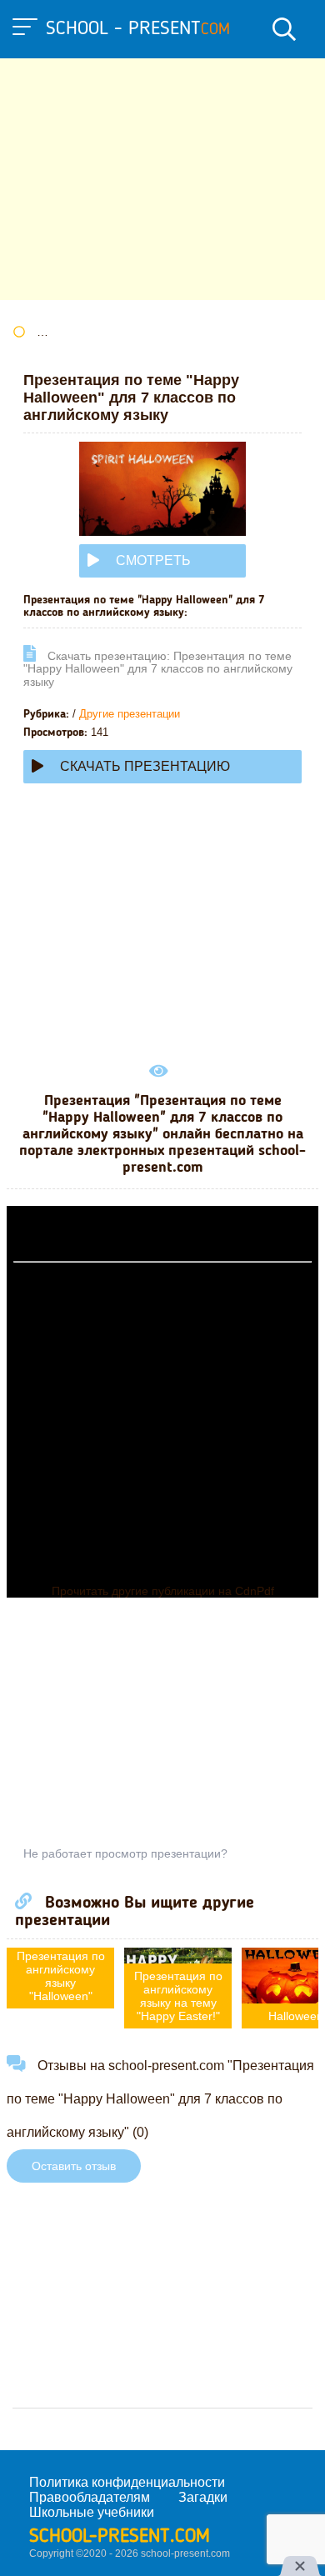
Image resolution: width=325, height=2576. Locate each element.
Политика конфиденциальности (127, 2482)
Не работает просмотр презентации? (125, 1853)
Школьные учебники (92, 2512)
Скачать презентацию (145, 766)
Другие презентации (130, 714)
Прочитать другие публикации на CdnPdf (163, 1591)
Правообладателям (90, 2497)
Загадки (203, 2497)
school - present (138, 29)
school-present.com (120, 2537)
